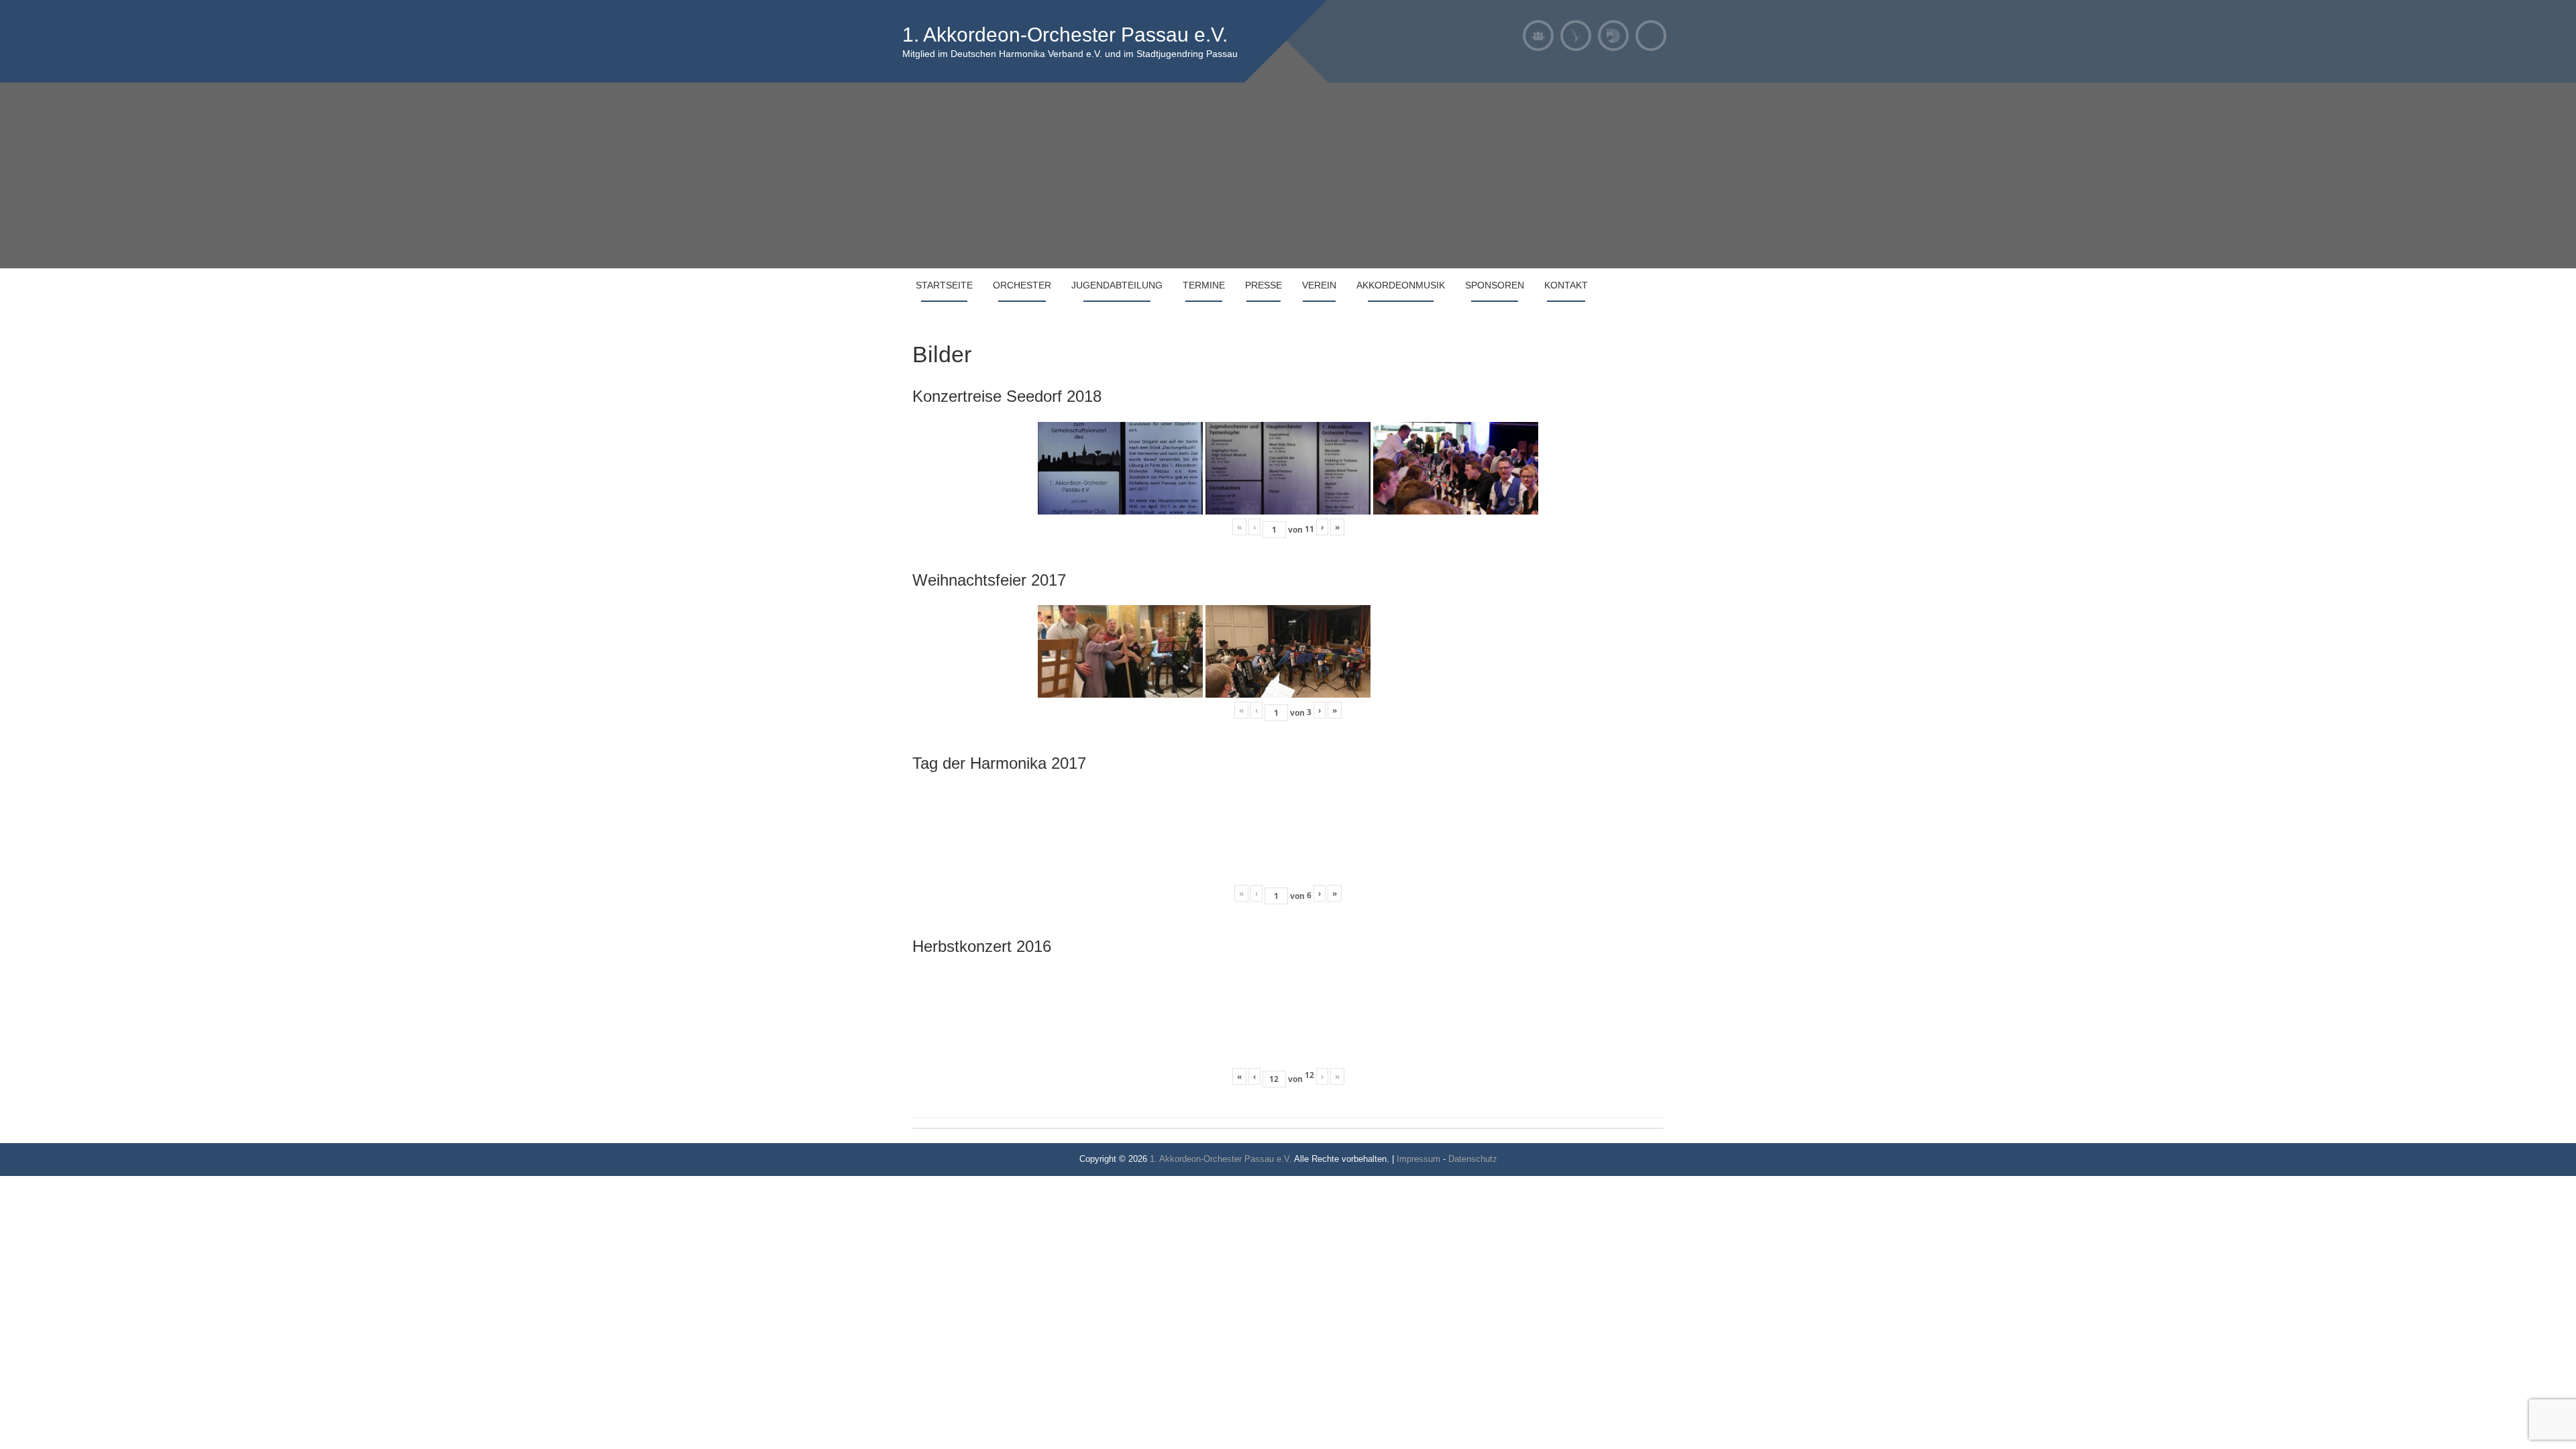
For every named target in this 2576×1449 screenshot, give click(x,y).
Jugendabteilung (1117, 285)
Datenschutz (1473, 1159)
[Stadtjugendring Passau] (1576, 36)
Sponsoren (1495, 285)
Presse (1264, 285)
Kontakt (1566, 285)
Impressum (1418, 1159)
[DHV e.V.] (1613, 36)
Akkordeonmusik (1401, 285)
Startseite (944, 285)
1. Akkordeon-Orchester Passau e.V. (1065, 35)
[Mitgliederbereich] (1538, 36)
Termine (1204, 285)
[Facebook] (1651, 36)
